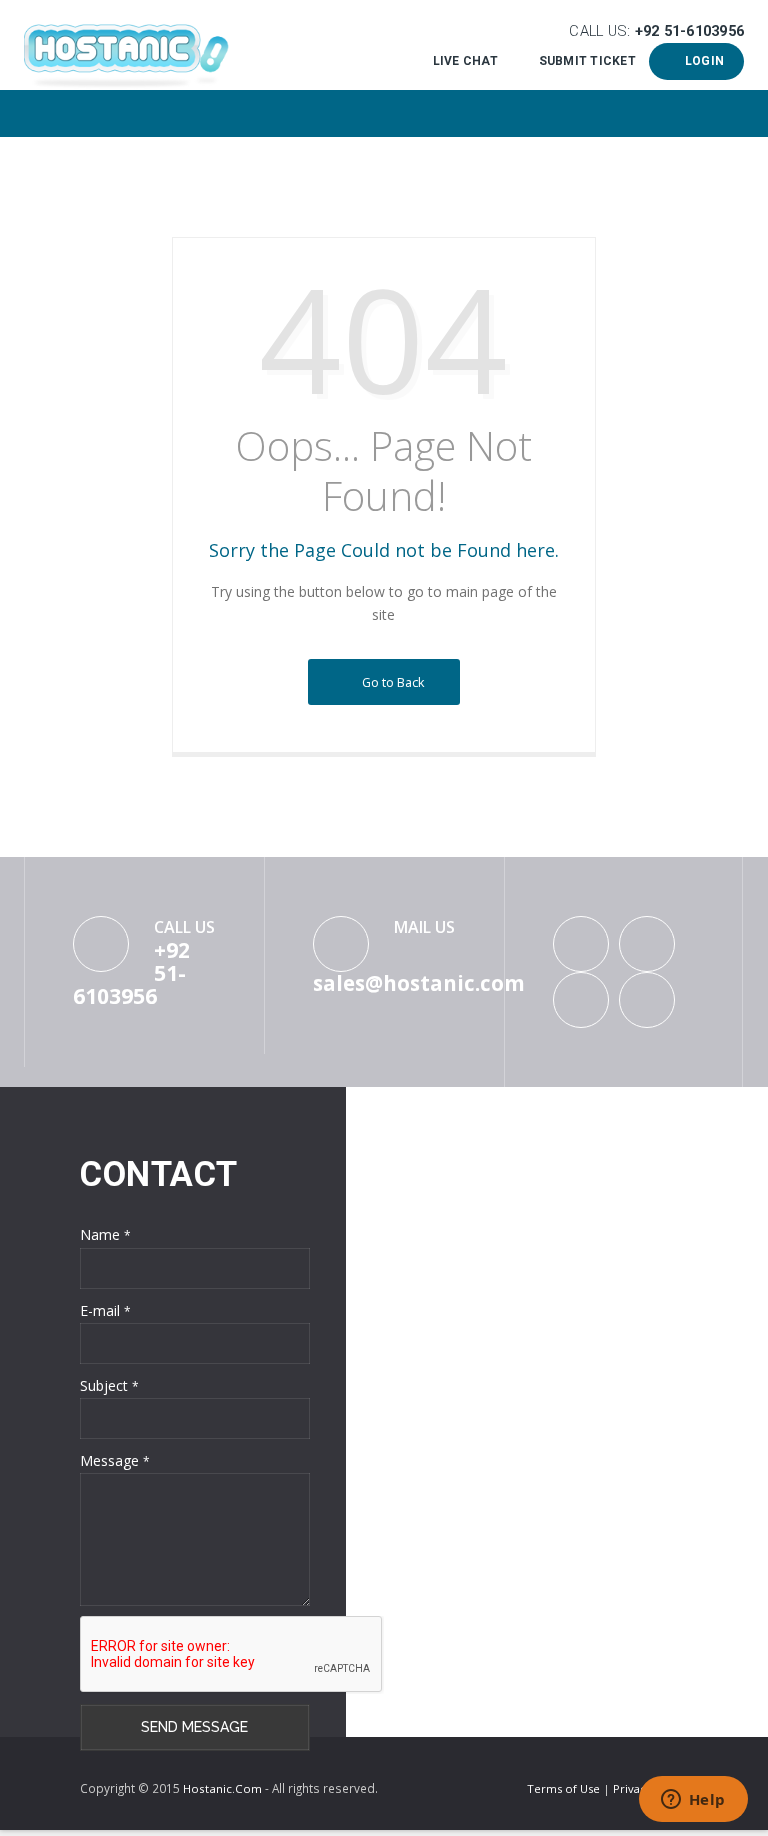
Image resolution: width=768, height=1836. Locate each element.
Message (115, 1460)
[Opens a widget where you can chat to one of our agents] (693, 1801)
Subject (109, 1385)
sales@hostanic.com (419, 983)
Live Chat (465, 61)
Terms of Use (565, 1788)
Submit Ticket (587, 61)
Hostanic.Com (222, 1788)
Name (105, 1234)
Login (701, 61)
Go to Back (390, 682)
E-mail (105, 1310)
